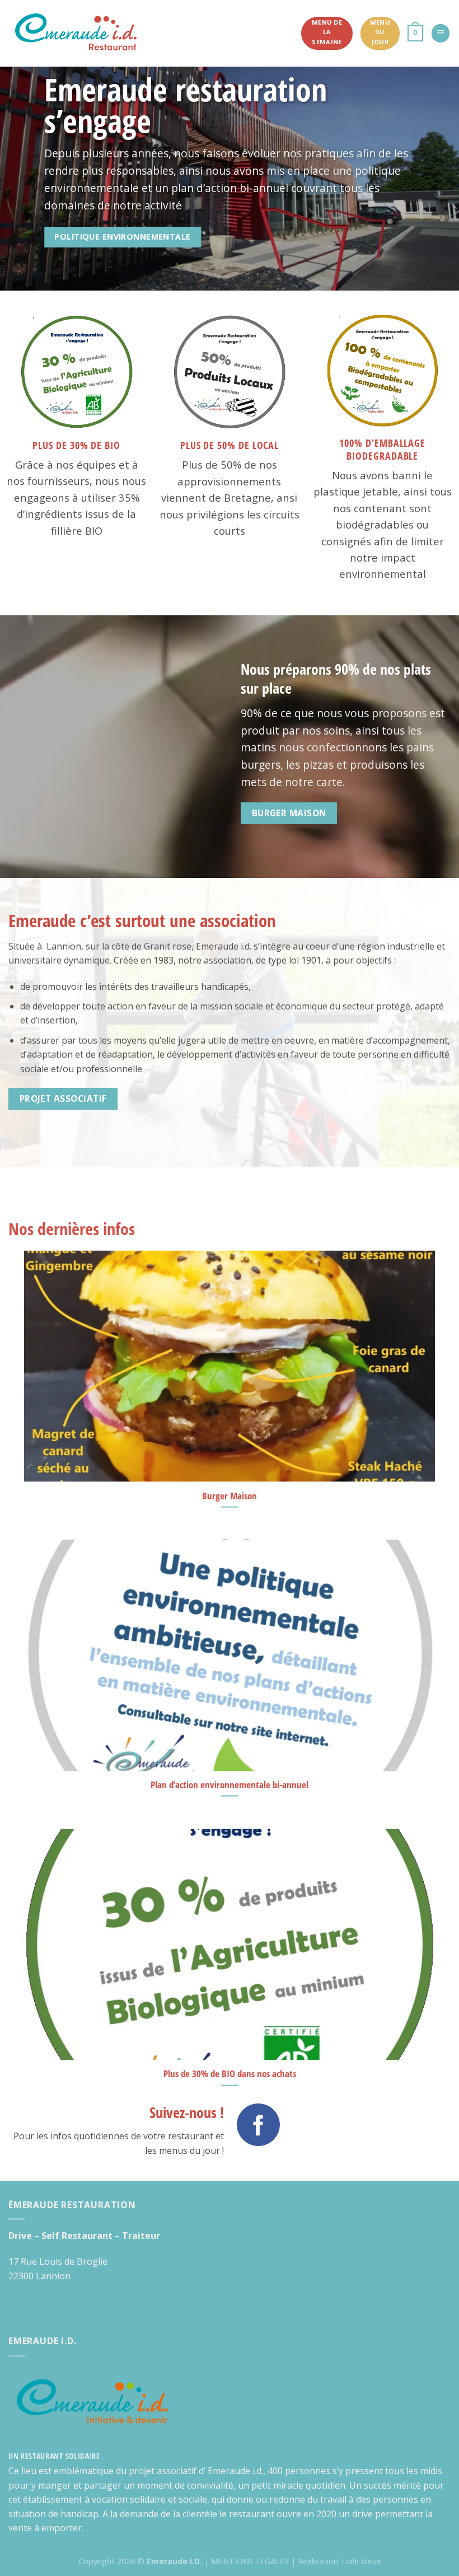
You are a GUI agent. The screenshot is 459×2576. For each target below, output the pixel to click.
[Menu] (441, 33)
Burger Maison (230, 1495)
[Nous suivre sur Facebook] (258, 2125)
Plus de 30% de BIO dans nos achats (230, 2074)
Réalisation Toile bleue (339, 2561)
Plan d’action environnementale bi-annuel (230, 1785)
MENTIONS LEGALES (250, 2561)
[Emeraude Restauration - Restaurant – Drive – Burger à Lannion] (76, 34)
